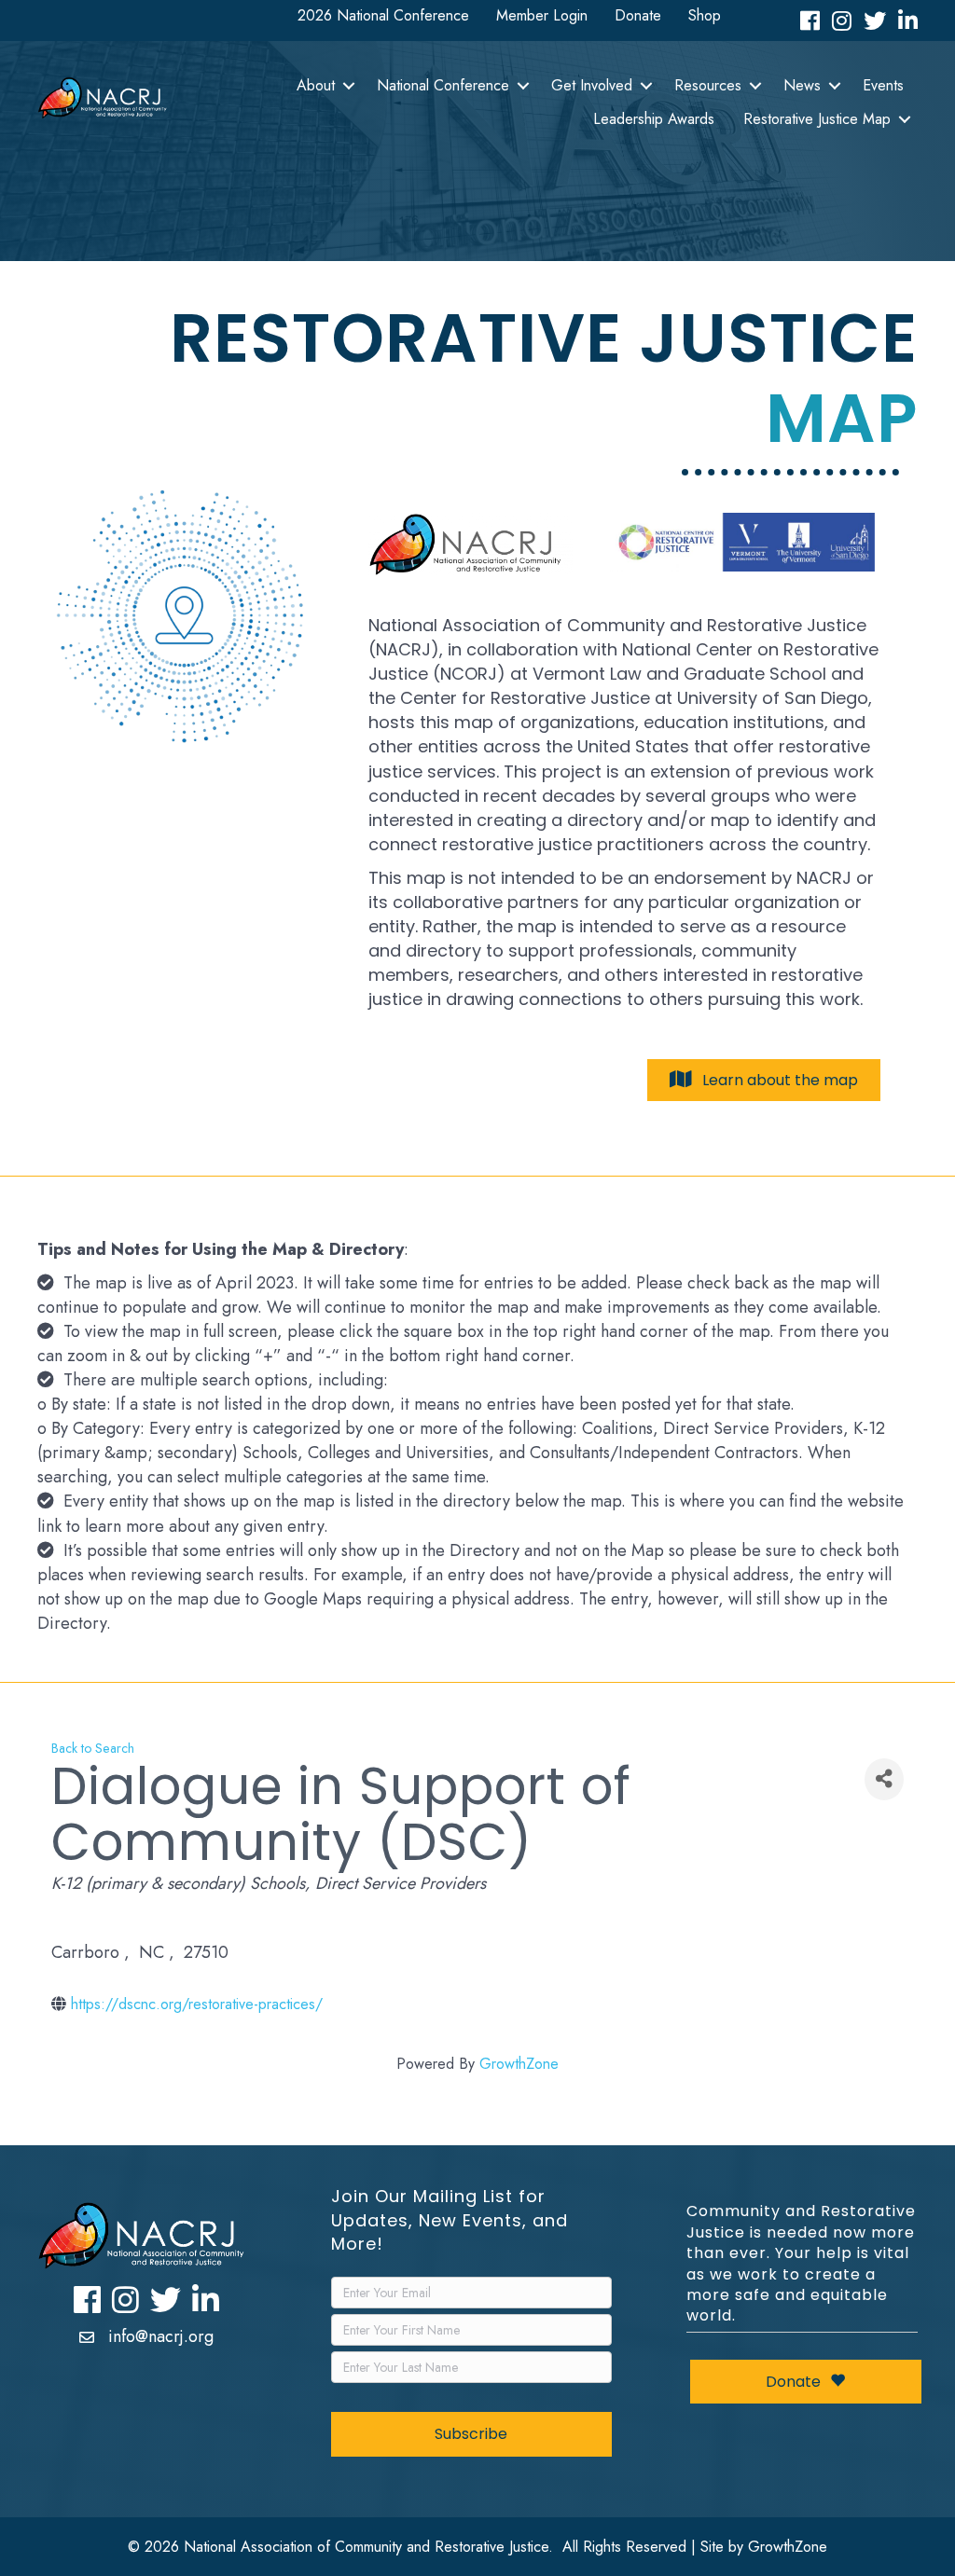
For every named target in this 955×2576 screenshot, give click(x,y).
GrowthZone (519, 2064)
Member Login (542, 15)
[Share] (884, 1779)
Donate (638, 15)
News (802, 85)
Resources (708, 85)
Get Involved (592, 85)
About (316, 85)
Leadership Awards (654, 119)
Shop (705, 15)
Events (883, 85)
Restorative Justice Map (817, 119)
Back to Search (93, 1748)
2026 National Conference (383, 15)
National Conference (443, 85)
